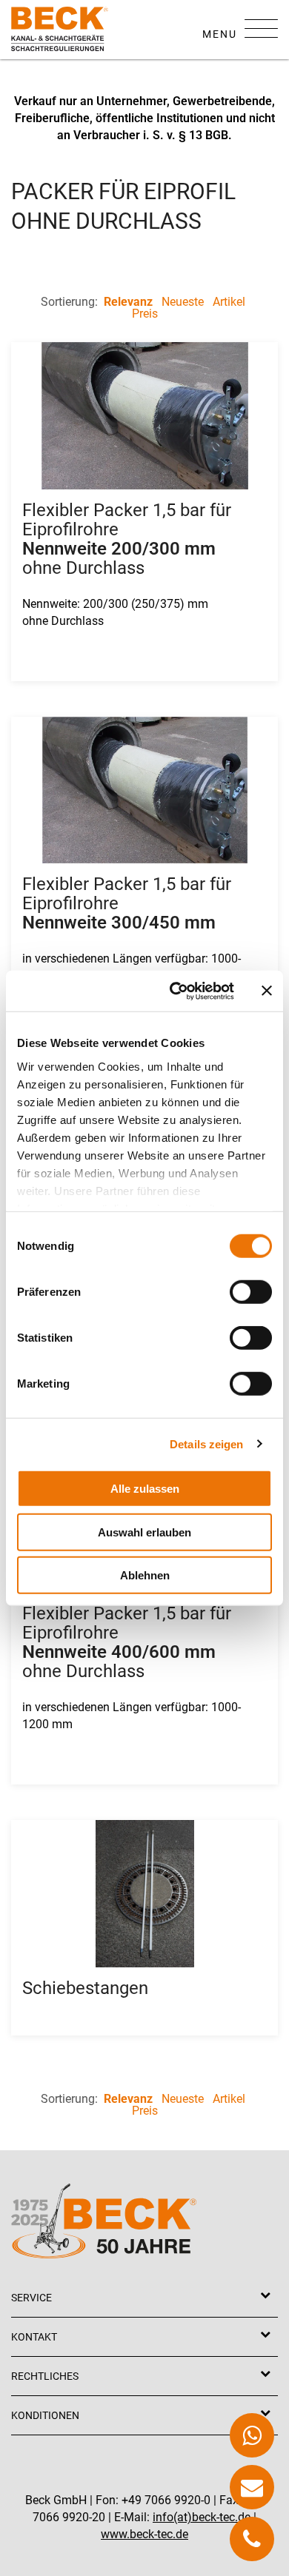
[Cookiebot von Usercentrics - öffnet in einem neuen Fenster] (175, 991)
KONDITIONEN (45, 2415)
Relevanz (128, 302)
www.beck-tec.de (144, 2534)
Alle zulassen (145, 1489)
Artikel (229, 302)
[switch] (251, 1292)
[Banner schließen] (267, 991)
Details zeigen (206, 1443)
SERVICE (31, 2298)
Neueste (183, 302)
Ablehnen (145, 1575)
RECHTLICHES (45, 2376)
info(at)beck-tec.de (202, 2517)
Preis (145, 314)
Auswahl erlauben (144, 1532)
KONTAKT (34, 2337)
